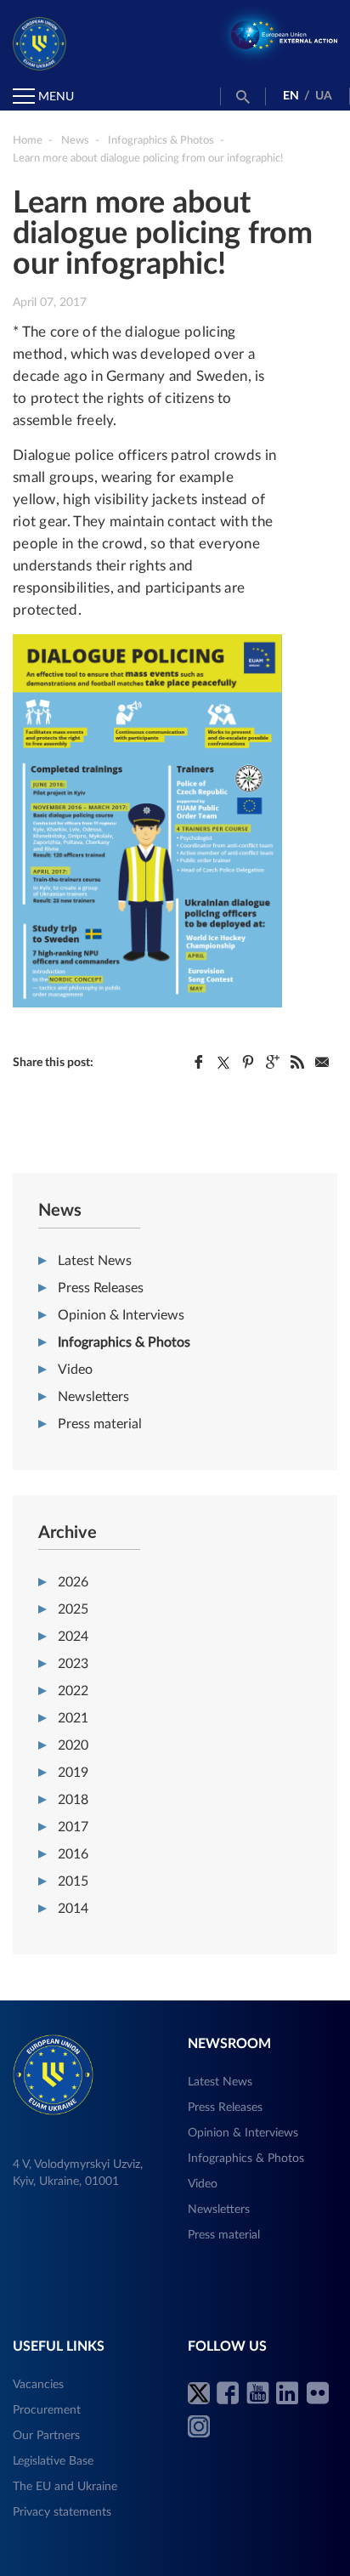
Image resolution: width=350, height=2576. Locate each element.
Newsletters (93, 1397)
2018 (73, 1800)
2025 (73, 1609)
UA (324, 96)
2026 (73, 1582)
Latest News (95, 1261)
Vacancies (38, 2385)
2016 (73, 1854)
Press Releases (101, 1288)
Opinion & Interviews (121, 1315)
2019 (73, 1773)
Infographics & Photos (124, 1342)
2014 (73, 1909)
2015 (73, 1881)
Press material (100, 1424)
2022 (73, 1691)
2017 (73, 1827)
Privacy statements (62, 2512)
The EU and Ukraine (65, 2487)
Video (75, 1370)
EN (291, 96)
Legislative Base (53, 2461)
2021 (73, 1718)
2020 (73, 1745)
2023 (73, 1664)
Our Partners (46, 2436)
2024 (73, 1637)
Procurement (47, 2410)
